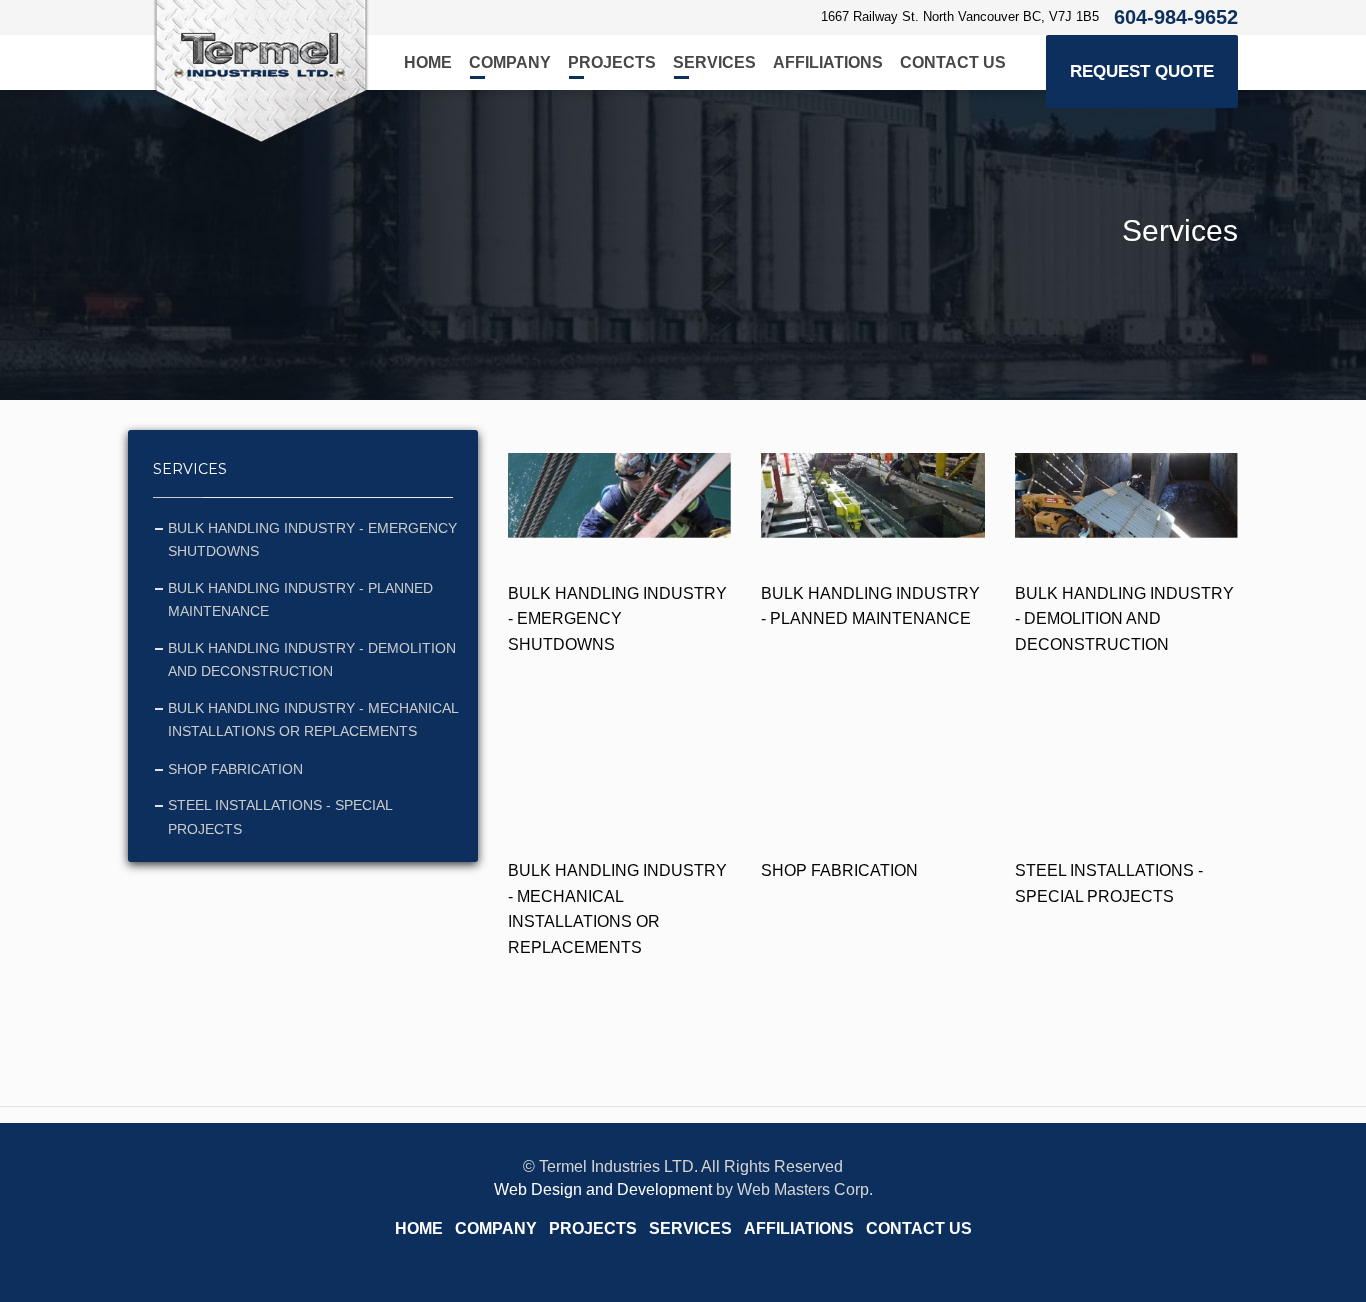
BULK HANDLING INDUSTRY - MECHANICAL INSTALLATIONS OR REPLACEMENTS (313, 720)
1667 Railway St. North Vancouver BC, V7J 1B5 (960, 16)
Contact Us (953, 62)
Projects (612, 62)
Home (428, 62)
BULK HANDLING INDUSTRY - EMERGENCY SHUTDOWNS (312, 540)
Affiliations (828, 62)
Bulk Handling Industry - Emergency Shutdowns (617, 619)
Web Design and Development (603, 1189)
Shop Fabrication (839, 870)
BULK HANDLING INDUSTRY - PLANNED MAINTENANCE (300, 600)
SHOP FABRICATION (235, 769)
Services (714, 62)
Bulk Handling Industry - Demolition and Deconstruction (1124, 619)
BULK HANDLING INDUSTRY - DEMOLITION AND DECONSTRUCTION (312, 660)
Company (510, 62)
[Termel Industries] (261, 71)
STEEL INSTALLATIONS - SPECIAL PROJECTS (280, 817)
